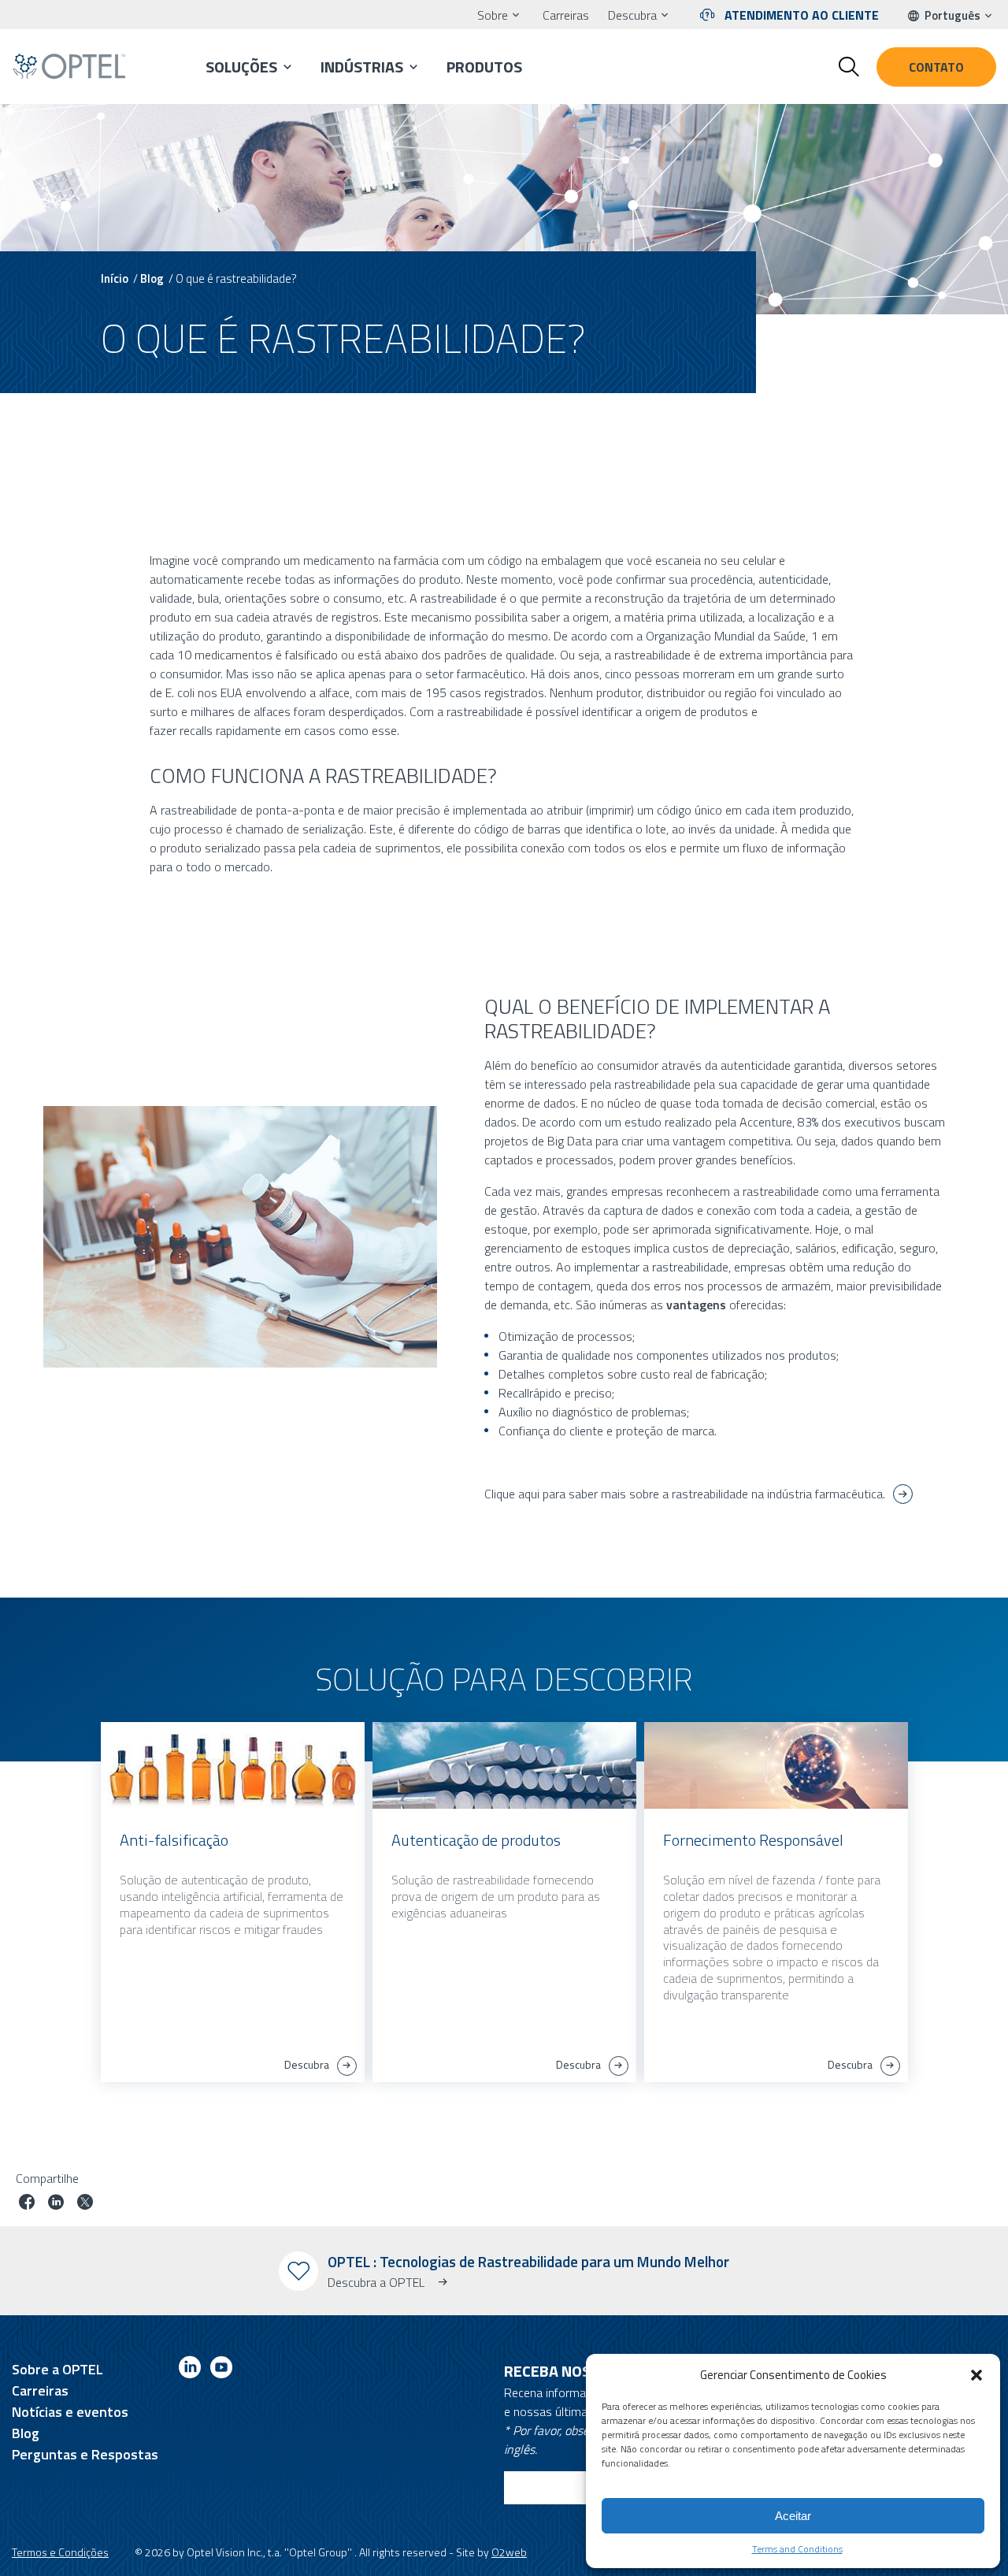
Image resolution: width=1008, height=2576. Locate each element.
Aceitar (793, 2516)
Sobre (493, 15)
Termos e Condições (60, 2552)
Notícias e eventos (70, 2412)
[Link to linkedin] (190, 2370)
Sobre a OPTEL (57, 2369)
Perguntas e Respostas (85, 2454)
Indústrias (362, 67)
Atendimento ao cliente (802, 15)
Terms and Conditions (797, 2549)
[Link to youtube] (221, 2370)
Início (115, 278)
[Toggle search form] (849, 67)
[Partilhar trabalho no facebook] (27, 2204)
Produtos (484, 67)
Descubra (632, 15)
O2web (509, 2552)
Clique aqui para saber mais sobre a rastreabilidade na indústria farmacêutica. (685, 1494)
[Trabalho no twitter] (85, 2204)
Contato (936, 67)
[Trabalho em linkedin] (56, 2204)
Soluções (241, 67)
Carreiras (566, 15)
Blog (152, 278)
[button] (976, 2375)
